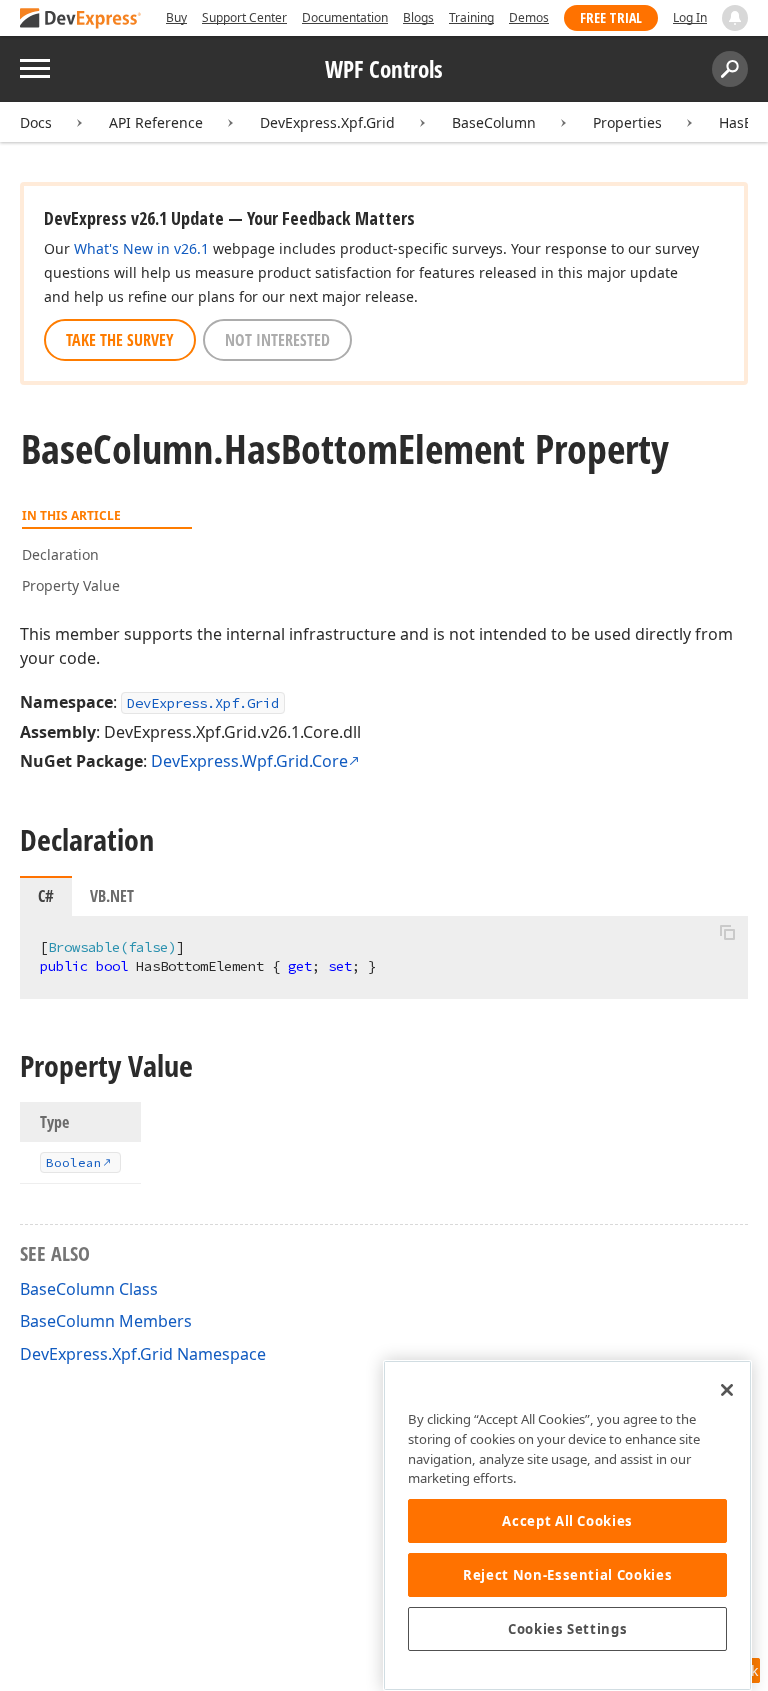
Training (471, 17)
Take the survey (120, 340)
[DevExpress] (81, 19)
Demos (529, 17)
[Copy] (727, 933)
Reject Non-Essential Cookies (567, 1575)
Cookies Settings (568, 1629)
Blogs (418, 17)
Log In (690, 17)
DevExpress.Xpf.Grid (327, 122)
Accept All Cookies (567, 1521)
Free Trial (611, 17)
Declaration (60, 554)
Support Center (244, 17)
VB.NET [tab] (112, 896)
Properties (627, 122)
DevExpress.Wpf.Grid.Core (249, 761)
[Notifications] (735, 18)
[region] (567, 1525)
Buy (176, 17)
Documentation (345, 17)
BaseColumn (494, 122)
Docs (36, 122)
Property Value (71, 585)
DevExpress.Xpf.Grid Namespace (143, 1354)
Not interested (277, 340)
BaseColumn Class (89, 1289)
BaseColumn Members (106, 1321)
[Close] (727, 1390)
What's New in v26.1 (141, 248)
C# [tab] (46, 896)
